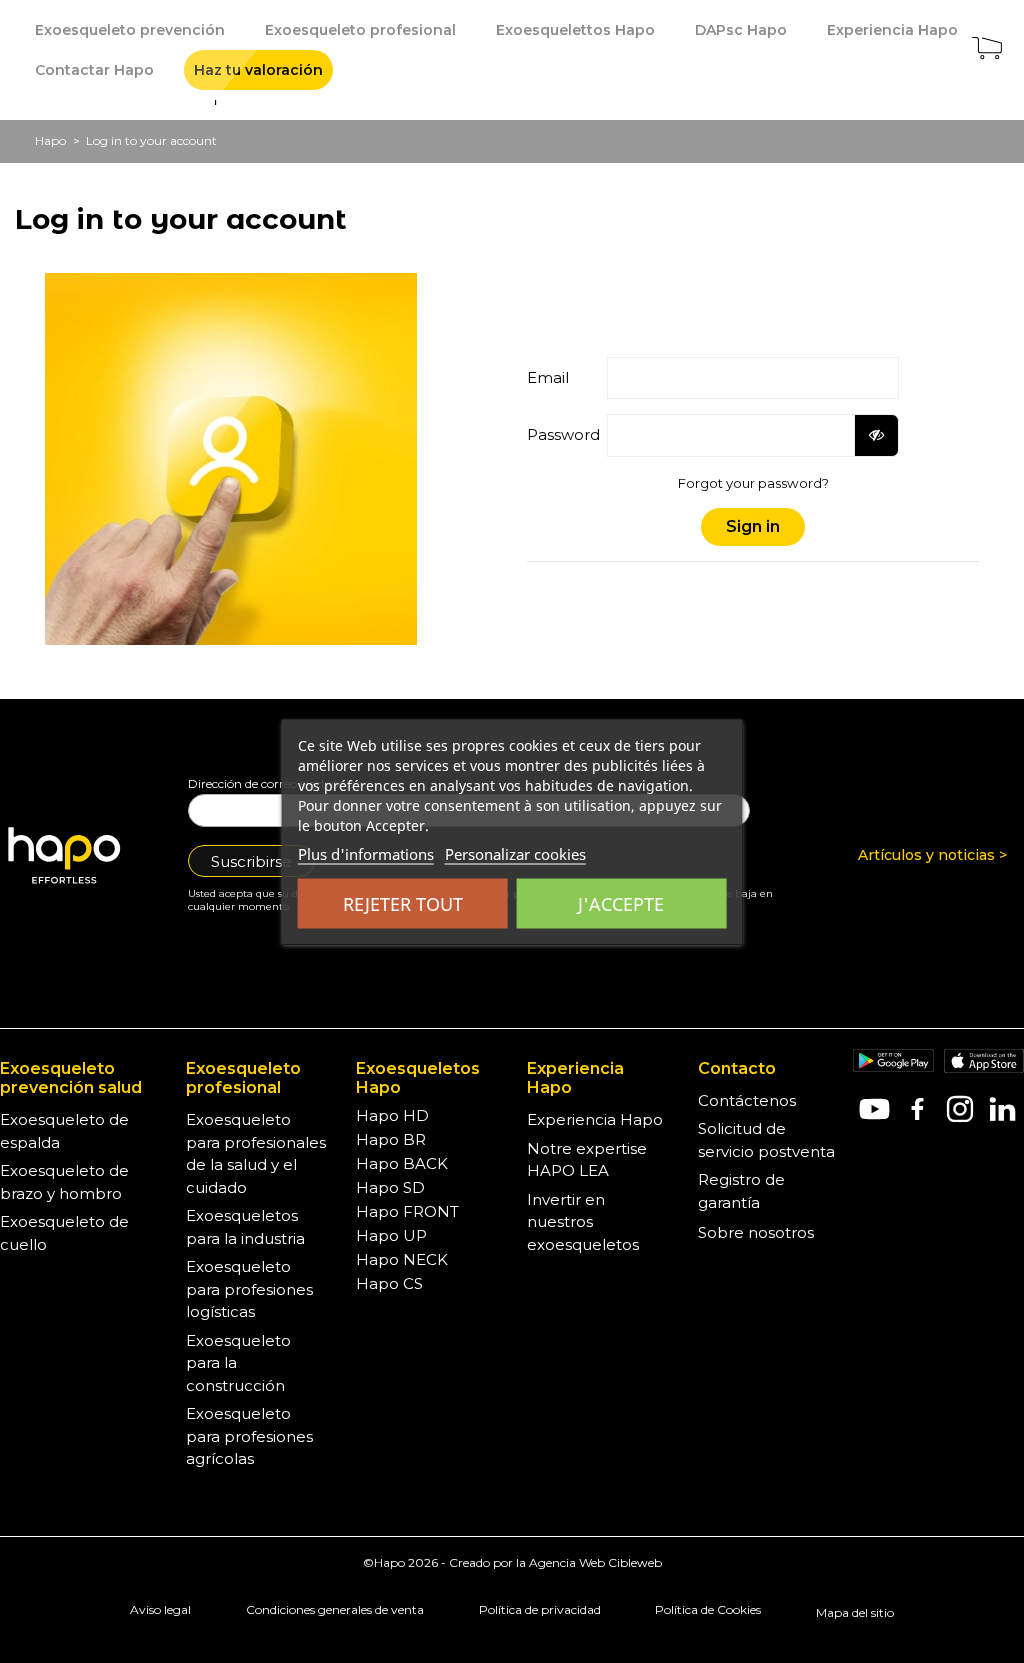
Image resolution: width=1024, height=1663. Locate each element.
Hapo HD (392, 1115)
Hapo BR (391, 1139)
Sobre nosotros (756, 1232)
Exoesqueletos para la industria (245, 1227)
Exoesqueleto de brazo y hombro (64, 1182)
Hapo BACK (402, 1163)
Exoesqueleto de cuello (64, 1233)
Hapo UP (391, 1235)
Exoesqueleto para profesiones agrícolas (249, 1436)
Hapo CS (389, 1283)
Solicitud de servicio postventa (766, 1140)
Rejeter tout (403, 903)
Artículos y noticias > (932, 855)
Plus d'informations (366, 853)
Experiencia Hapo (595, 1119)
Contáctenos (747, 1100)
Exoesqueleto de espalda (64, 1131)
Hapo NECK (402, 1259)
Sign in (753, 526)
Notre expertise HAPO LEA (587, 1160)
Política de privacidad (540, 1609)
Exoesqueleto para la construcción (238, 1363)
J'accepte (621, 903)
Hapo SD (390, 1187)
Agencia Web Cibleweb (595, 1562)
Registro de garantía (741, 1191)
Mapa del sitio (855, 1612)
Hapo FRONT (407, 1211)
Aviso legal (160, 1609)
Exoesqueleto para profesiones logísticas (249, 1289)
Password (559, 434)
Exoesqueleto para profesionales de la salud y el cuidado (256, 1153)
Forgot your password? (753, 483)
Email (548, 377)
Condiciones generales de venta (335, 1609)
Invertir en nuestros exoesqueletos (583, 1222)
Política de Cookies (708, 1609)
